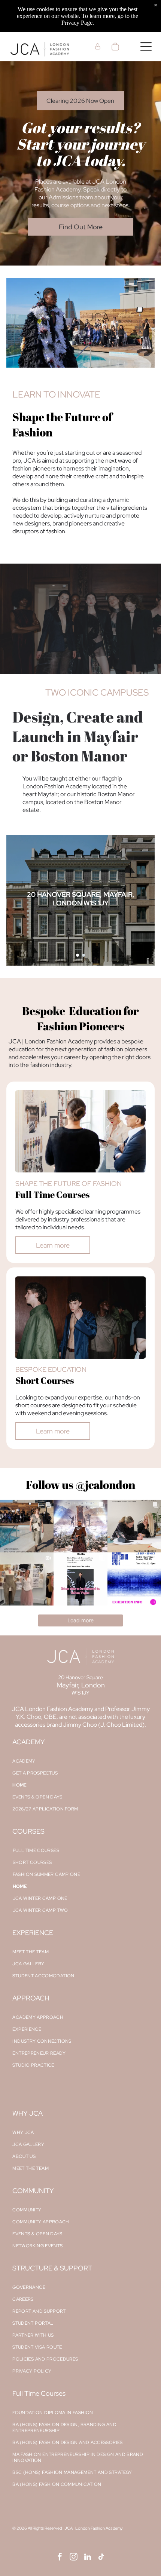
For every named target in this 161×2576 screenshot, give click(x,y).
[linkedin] (88, 2558)
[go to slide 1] (78, 955)
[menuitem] (80, 1761)
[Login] (98, 47)
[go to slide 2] (83, 955)
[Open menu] (146, 47)
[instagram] (74, 2558)
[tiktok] (101, 2558)
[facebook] (60, 2558)
